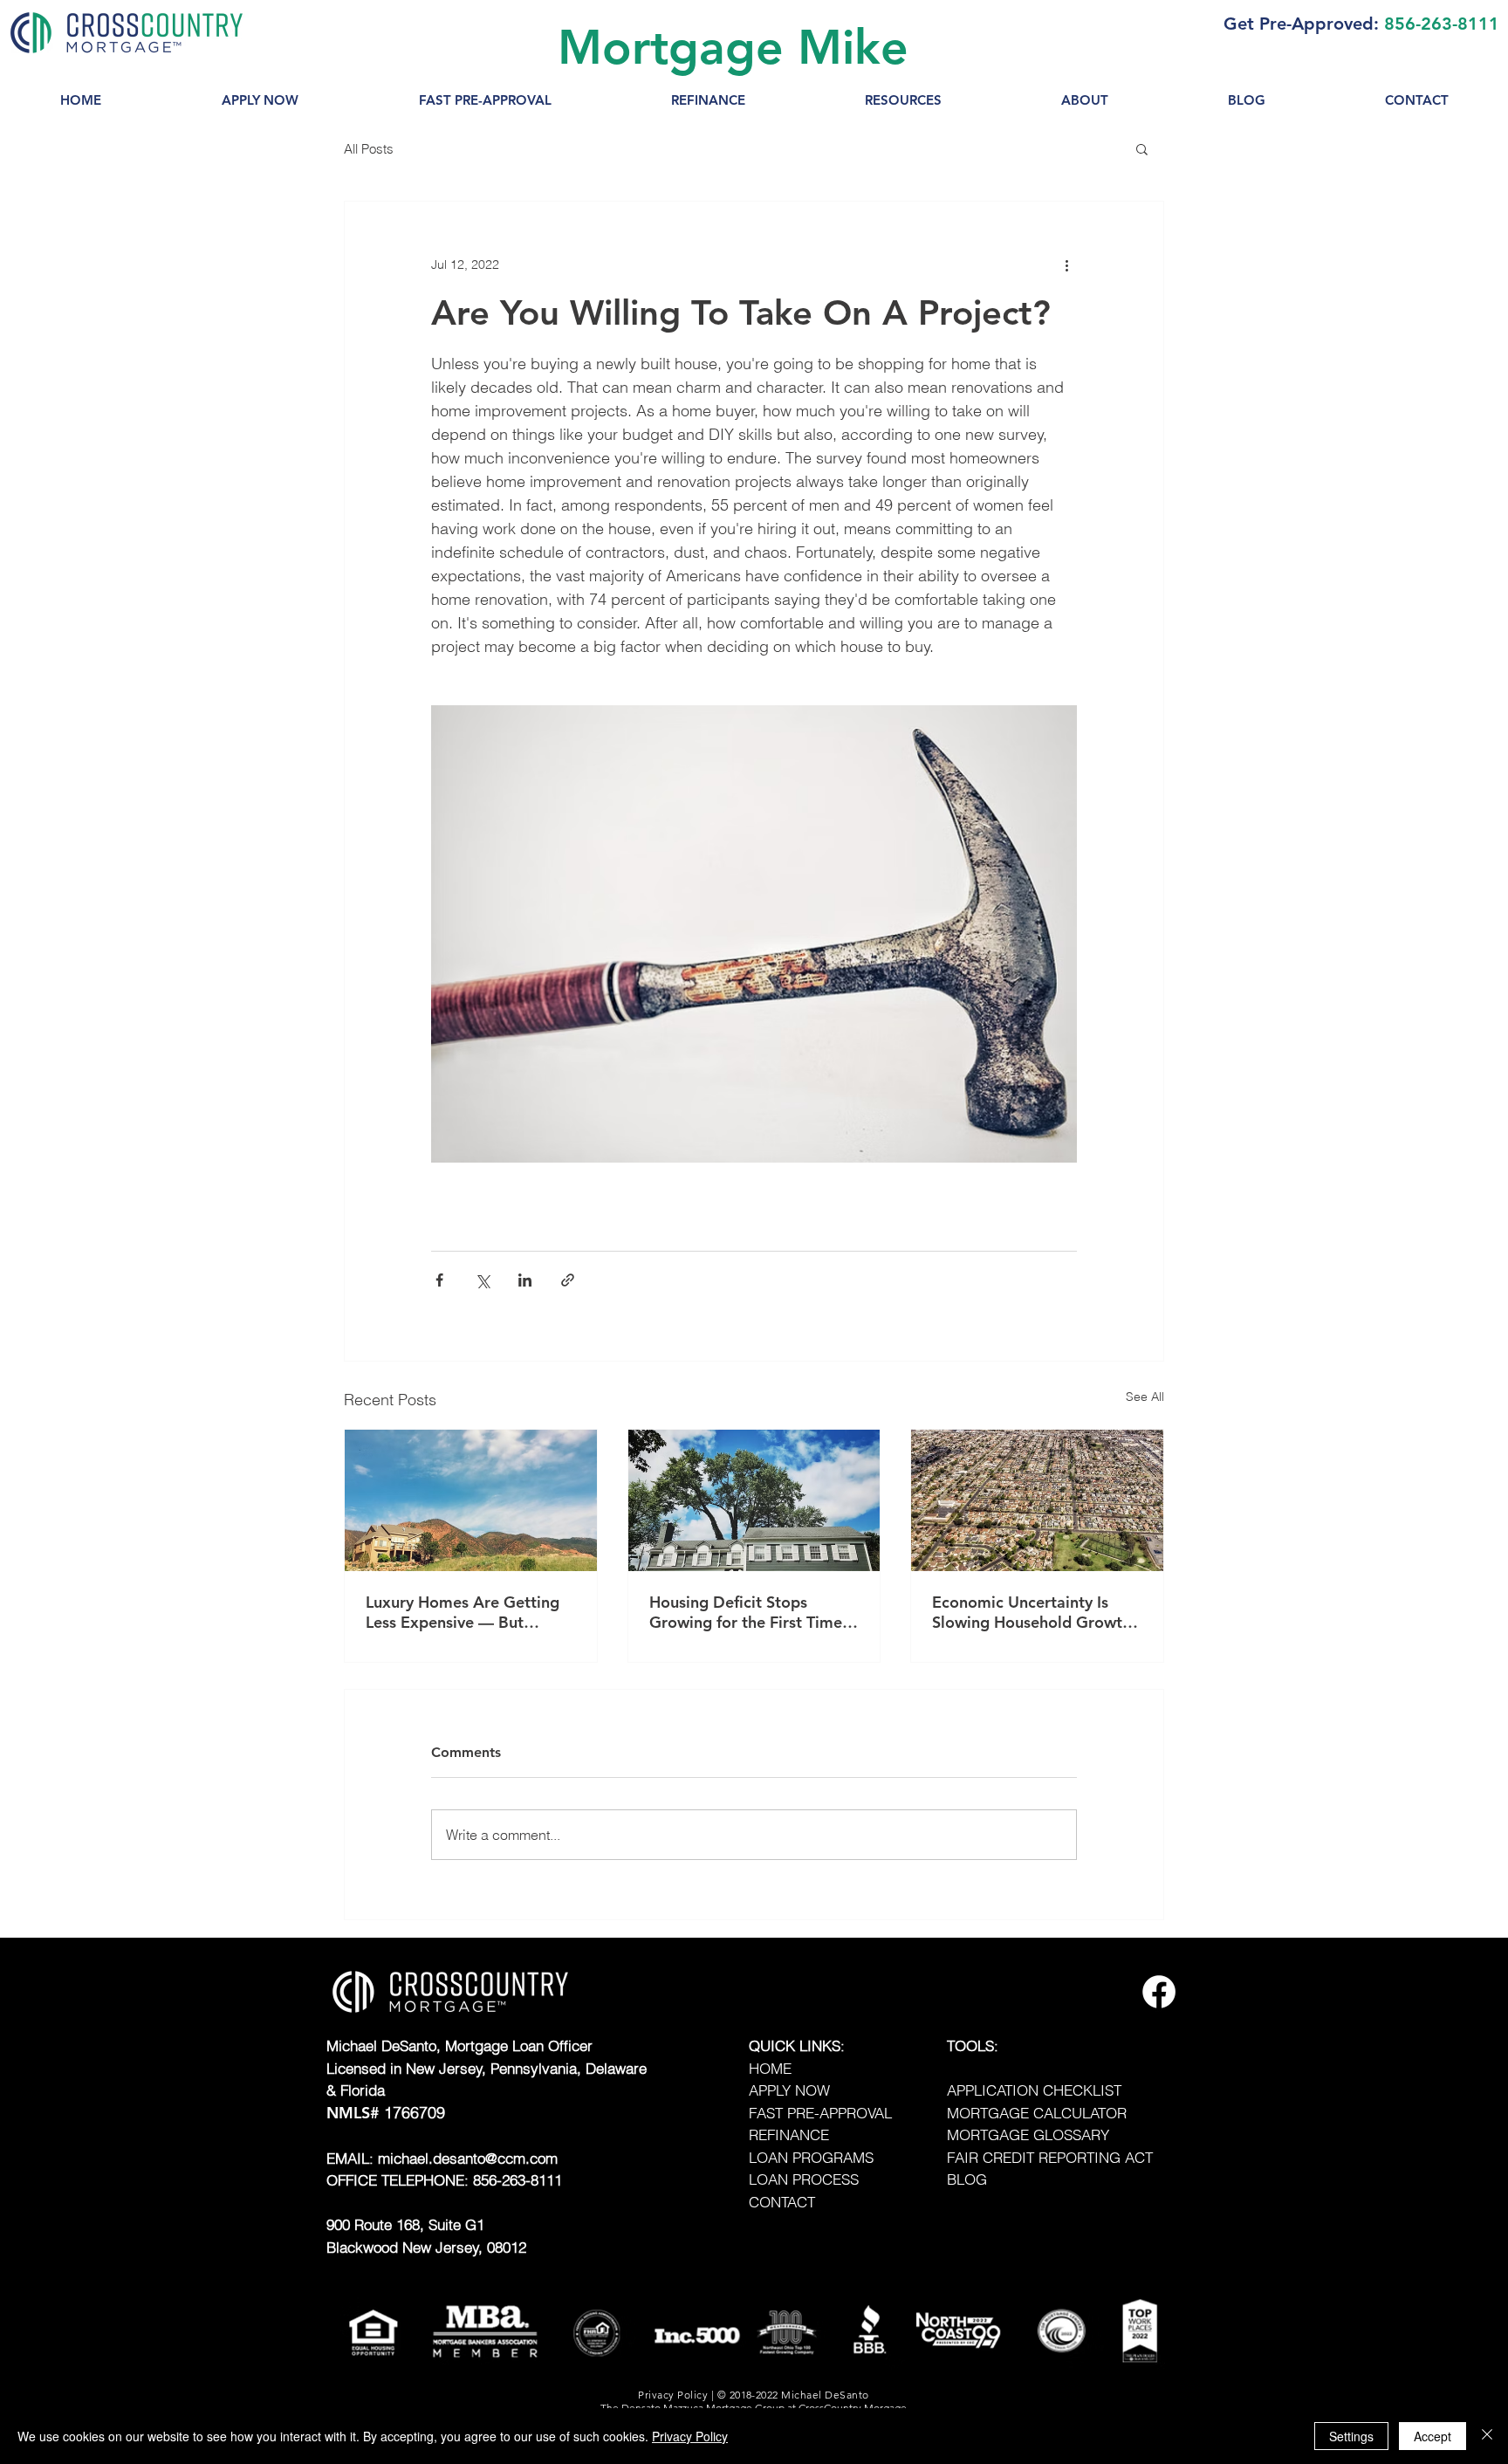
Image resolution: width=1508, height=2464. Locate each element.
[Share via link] (568, 1280)
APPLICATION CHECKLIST (1034, 2090)
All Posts (369, 149)
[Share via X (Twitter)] (482, 1280)
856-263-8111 (1442, 24)
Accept (1433, 2436)
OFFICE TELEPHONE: (400, 2180)
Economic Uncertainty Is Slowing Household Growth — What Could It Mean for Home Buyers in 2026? (1032, 1612)
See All (1145, 1397)
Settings (1351, 2436)
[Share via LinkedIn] (525, 1280)
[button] (903, 100)
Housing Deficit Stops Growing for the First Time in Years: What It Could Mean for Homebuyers (746, 1612)
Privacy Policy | (677, 2395)
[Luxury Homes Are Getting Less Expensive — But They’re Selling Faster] (471, 1500)
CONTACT (782, 2202)
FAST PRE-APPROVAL (820, 2113)
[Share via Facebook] (439, 1280)
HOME (770, 2068)
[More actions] (1066, 264)
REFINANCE (789, 2135)
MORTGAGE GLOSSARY (1028, 2135)
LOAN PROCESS (804, 2179)
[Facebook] (1159, 1992)
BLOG (967, 2179)
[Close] (1487, 2436)
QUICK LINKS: (797, 2045)
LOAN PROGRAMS (811, 2157)
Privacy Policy (690, 2436)
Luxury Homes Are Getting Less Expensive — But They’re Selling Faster (463, 1612)
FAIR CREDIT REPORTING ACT (1050, 2157)
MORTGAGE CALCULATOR (1037, 2113)
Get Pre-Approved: (1301, 24)
